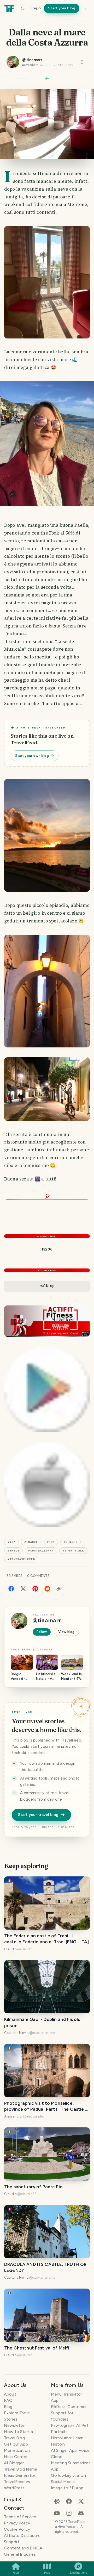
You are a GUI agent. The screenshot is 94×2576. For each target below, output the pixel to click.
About (10, 2394)
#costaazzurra (41, 1551)
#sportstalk (74, 1551)
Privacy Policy (17, 2523)
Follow (42, 1632)
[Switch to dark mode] (23, 8)
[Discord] (81, 2513)
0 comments (38, 1576)
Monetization (17, 2450)
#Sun (51, 1542)
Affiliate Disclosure (22, 2536)
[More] (85, 8)
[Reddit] (47, 1588)
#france (31, 1542)
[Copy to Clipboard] (59, 1589)
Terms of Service (20, 2517)
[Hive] (57, 2501)
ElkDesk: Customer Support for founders (69, 2413)
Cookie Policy (17, 2529)
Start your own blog (32, 756)
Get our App (16, 2444)
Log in (36, 8)
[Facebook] (11, 1588)
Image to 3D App (67, 2488)
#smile (13, 1551)
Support (12, 2542)
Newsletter (15, 2425)
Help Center (16, 2457)
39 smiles (14, 1576)
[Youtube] (57, 2513)
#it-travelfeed (21, 1559)
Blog (8, 2407)
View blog (66, 1632)
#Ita (11, 1542)
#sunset (71, 1542)
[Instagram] (69, 2513)
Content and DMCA (23, 2548)
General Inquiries (20, 2554)
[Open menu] (82, 62)
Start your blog (62, 8)
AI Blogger (14, 2463)
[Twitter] (23, 1588)
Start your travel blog (38, 1815)
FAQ (8, 2400)
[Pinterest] (35, 1588)
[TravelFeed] (9, 8)
